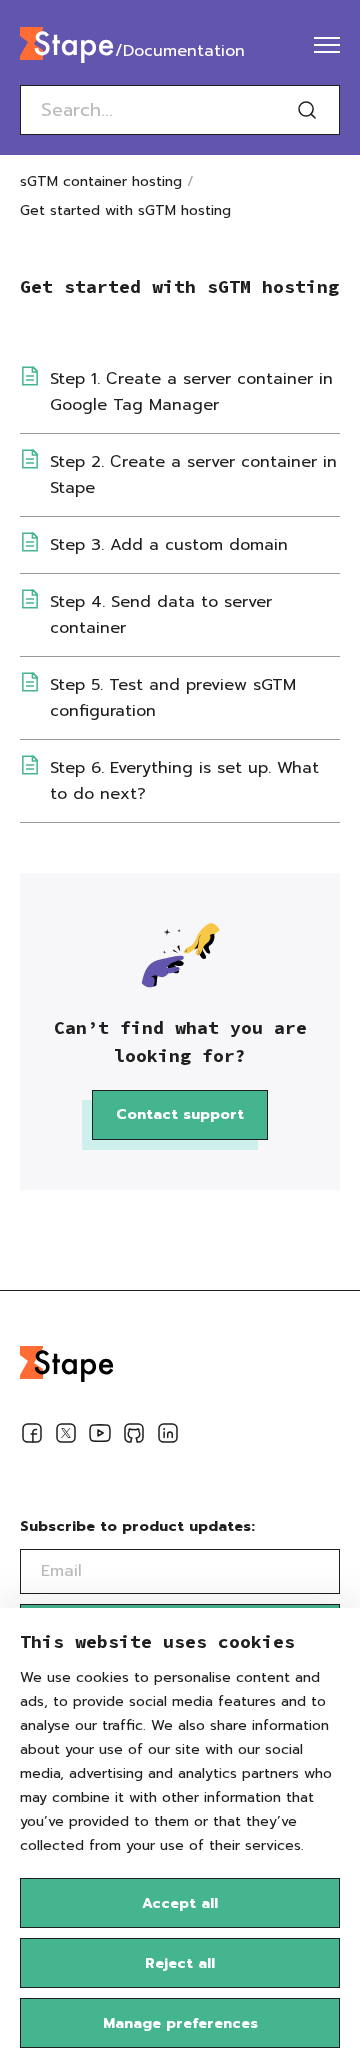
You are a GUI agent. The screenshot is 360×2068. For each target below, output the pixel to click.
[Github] (134, 1437)
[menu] (327, 45)
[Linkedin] (168, 1437)
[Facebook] (32, 1437)
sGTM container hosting (101, 181)
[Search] (307, 110)
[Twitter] (66, 1437)
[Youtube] (100, 1437)
